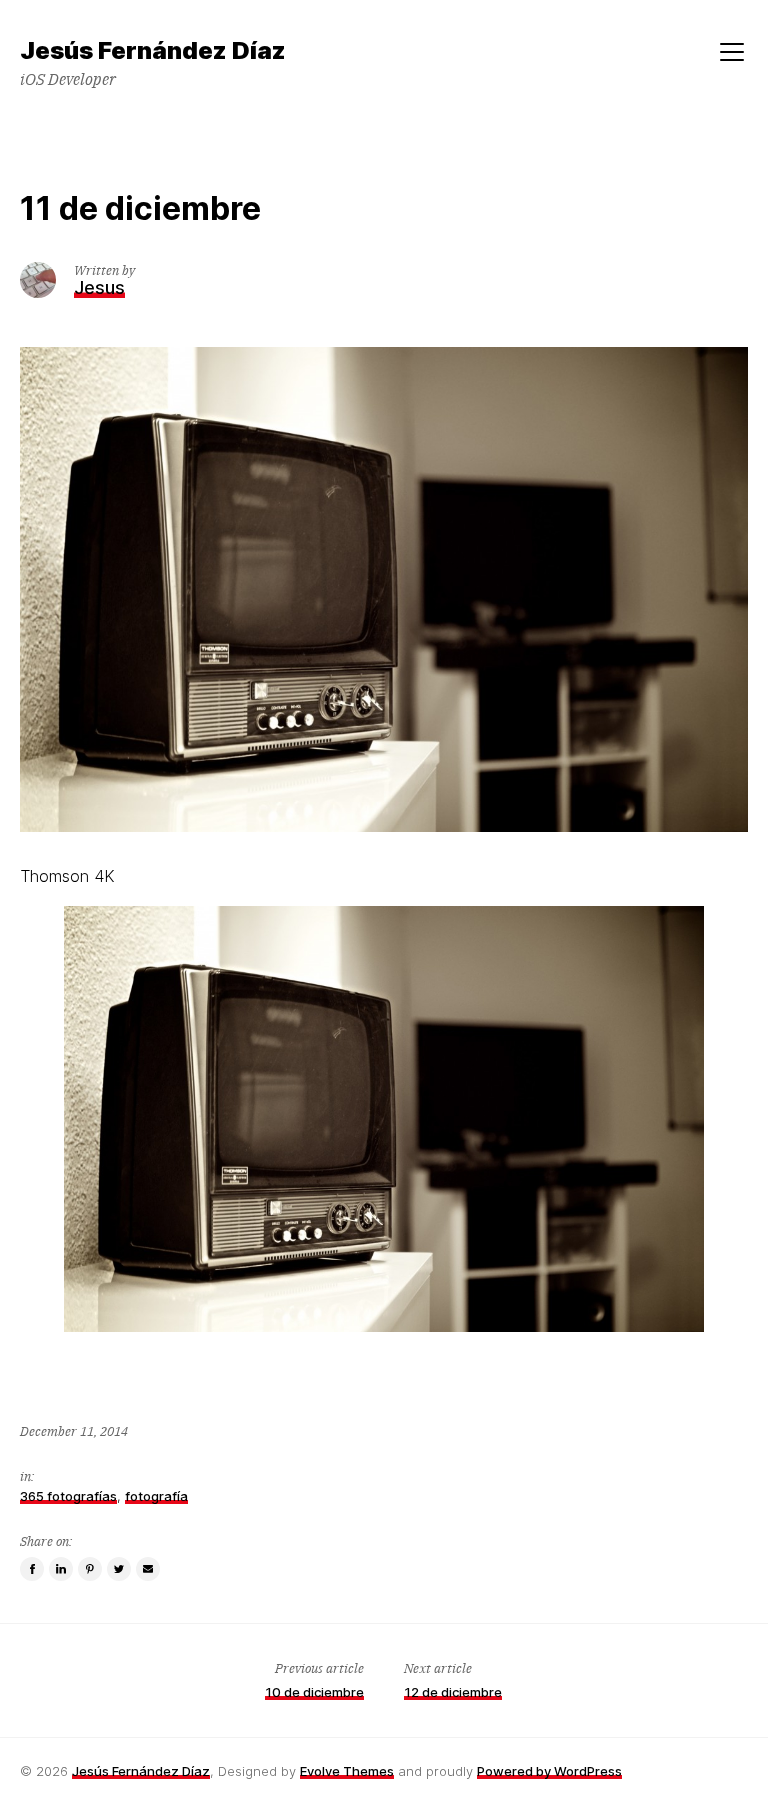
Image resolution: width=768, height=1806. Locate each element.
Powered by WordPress (549, 1771)
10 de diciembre (314, 1692)
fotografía (156, 1496)
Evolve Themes (347, 1771)
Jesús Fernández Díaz (141, 1771)
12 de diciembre (453, 1692)
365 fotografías (68, 1496)
